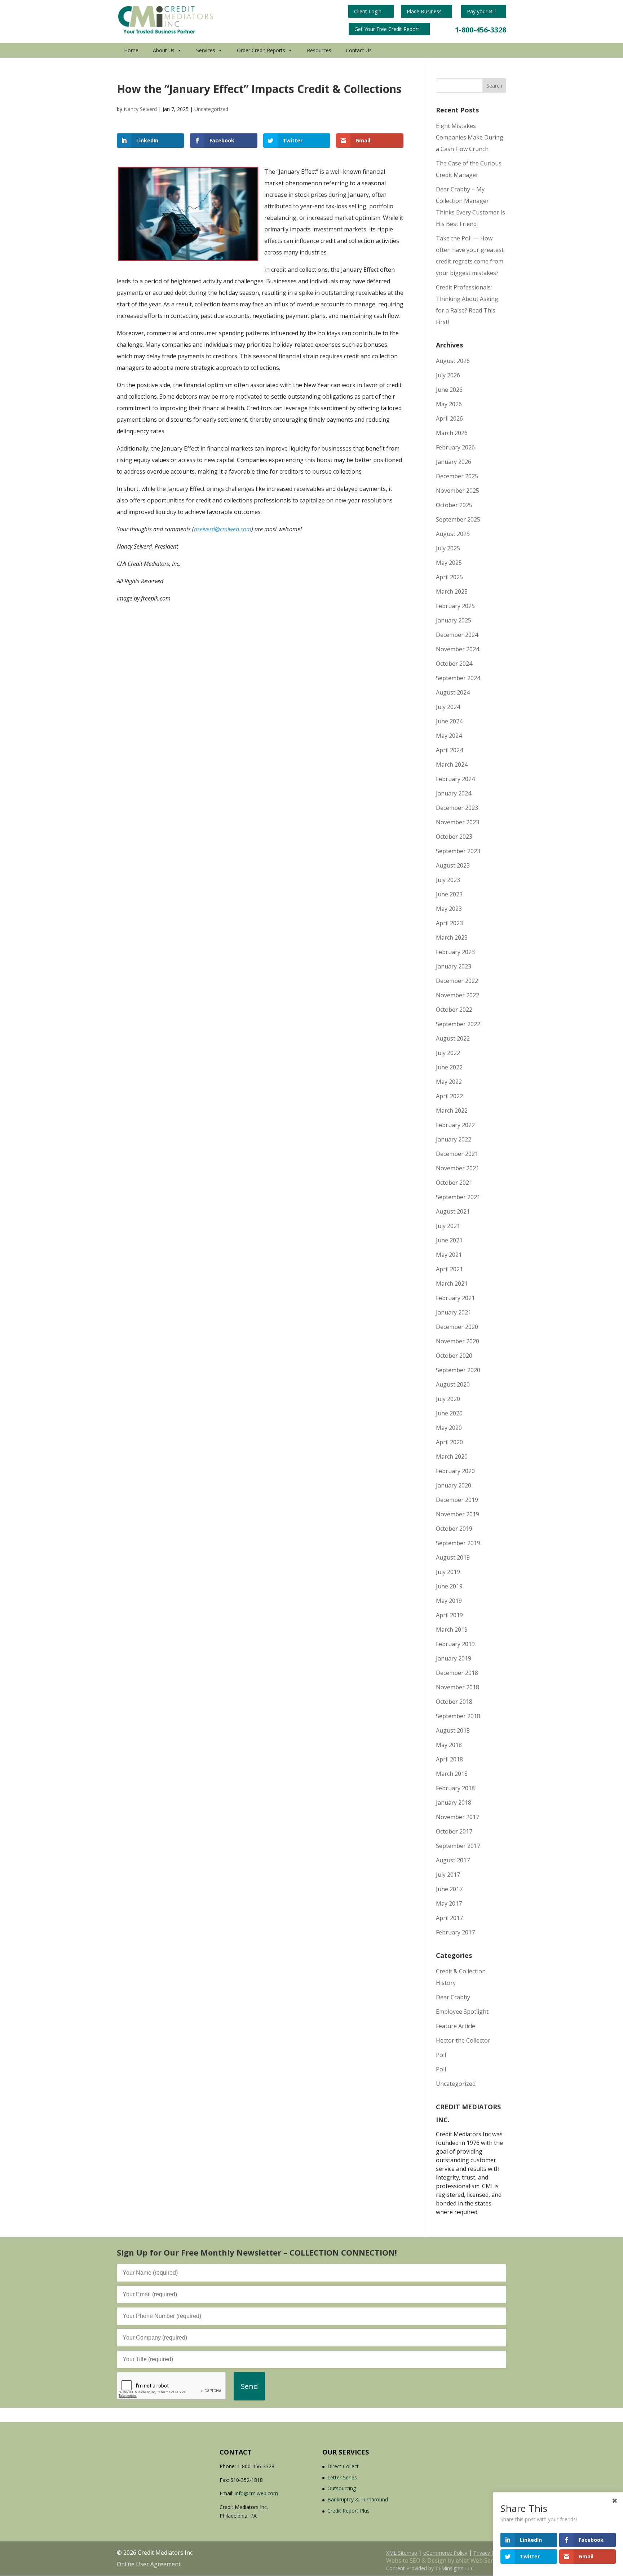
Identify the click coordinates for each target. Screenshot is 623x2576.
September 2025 (458, 519)
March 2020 (452, 1457)
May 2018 (449, 1745)
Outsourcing (342, 2488)
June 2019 (449, 1586)
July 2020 (448, 1399)
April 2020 (449, 1442)
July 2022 (448, 1053)
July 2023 (448, 880)
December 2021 (457, 1154)
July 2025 (448, 548)
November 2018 (458, 1687)
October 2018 (454, 1702)
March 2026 (452, 433)
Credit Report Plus (348, 2511)
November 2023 (458, 822)
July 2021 (448, 1226)
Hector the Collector (463, 2040)
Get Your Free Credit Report (388, 29)
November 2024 (458, 649)
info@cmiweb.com (256, 2493)
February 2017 (455, 1932)
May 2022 (449, 1082)
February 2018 (455, 1788)
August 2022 (453, 1038)
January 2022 (454, 1139)
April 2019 (449, 1615)
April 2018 (449, 1759)
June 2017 (449, 1889)
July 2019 (448, 1572)
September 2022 (458, 1024)
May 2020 (449, 1428)
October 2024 (454, 664)
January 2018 (454, 1803)
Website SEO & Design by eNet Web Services (446, 2561)
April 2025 (449, 577)
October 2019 (454, 1529)
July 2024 (448, 707)
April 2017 (449, 1918)
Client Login (368, 11)
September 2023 (458, 851)
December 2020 (457, 1327)
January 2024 (454, 793)
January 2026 (454, 462)
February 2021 (455, 1298)
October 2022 (454, 1010)
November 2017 (458, 1817)
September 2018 (458, 1716)
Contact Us (359, 50)
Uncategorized (211, 109)
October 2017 (454, 1831)
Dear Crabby (453, 1997)
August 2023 (453, 865)
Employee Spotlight (462, 2012)
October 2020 (454, 1356)
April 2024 (449, 750)
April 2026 (449, 418)
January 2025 (454, 620)
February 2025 (455, 606)
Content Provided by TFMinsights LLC (430, 2568)
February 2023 (455, 952)
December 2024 (457, 635)
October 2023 (454, 837)
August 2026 (453, 361)
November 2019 (458, 1514)
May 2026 (449, 404)
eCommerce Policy (445, 2553)
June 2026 (449, 390)
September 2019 (458, 1543)
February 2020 (455, 1471)
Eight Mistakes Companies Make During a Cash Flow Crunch (470, 137)
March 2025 (452, 591)
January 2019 (454, 1658)
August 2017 (453, 1860)
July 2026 (448, 375)
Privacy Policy (489, 2553)
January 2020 (454, 1485)
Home (131, 50)
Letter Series (342, 2477)
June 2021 (449, 1240)
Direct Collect (343, 2466)
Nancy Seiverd (140, 109)
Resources (319, 50)
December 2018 (457, 1673)
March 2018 (452, 1774)
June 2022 (449, 1067)
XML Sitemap (402, 2553)
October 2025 (454, 505)
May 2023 (449, 909)
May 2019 (449, 1601)
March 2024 (452, 764)
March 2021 (452, 1283)
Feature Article (456, 2026)
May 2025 (449, 563)
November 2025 (458, 491)
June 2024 (449, 721)
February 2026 (455, 447)
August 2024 (453, 692)
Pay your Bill (482, 11)
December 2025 (457, 476)
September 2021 (458, 1197)
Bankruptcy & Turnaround (358, 2499)
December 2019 (457, 1500)
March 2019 (452, 1630)
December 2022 (457, 981)
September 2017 (458, 1846)
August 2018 (453, 1730)
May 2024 (449, 736)
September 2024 (458, 678)
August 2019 (453, 1557)
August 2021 (453, 1211)
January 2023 (454, 966)
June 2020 (449, 1413)
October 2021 (454, 1183)
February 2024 (455, 779)
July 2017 (448, 1875)
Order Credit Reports (261, 50)
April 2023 (449, 923)
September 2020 (458, 1370)
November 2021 (458, 1168)
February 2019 (455, 1644)
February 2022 (455, 1125)
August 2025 (453, 534)
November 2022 (458, 995)
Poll (441, 2055)
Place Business (425, 11)
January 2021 (454, 1312)
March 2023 (452, 937)
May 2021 (449, 1255)
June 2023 (449, 894)
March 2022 (452, 1110)
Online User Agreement (149, 2564)
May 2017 (449, 1903)
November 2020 (458, 1341)
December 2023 (457, 808)
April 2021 (449, 1269)
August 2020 (453, 1384)
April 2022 (449, 1096)
